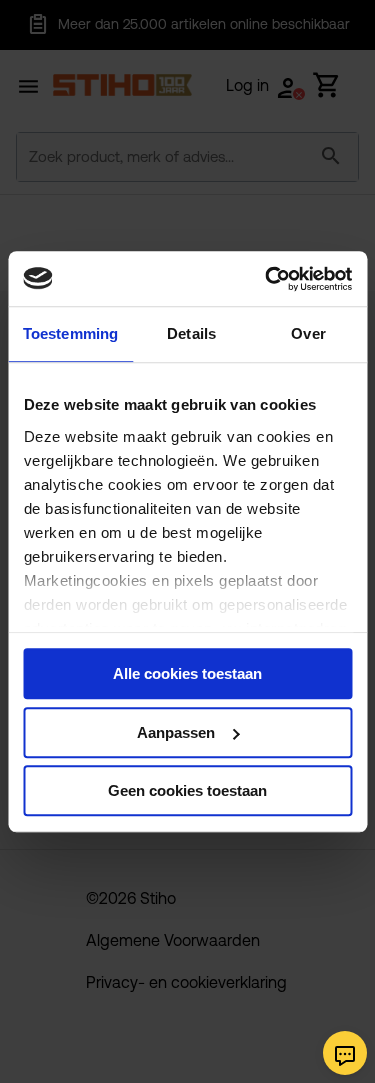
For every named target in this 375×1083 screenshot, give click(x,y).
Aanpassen (176, 732)
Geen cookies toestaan (187, 790)
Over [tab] (308, 333)
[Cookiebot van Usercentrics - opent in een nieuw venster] (267, 279)
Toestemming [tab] (70, 333)
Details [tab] (191, 333)
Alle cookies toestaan (187, 673)
